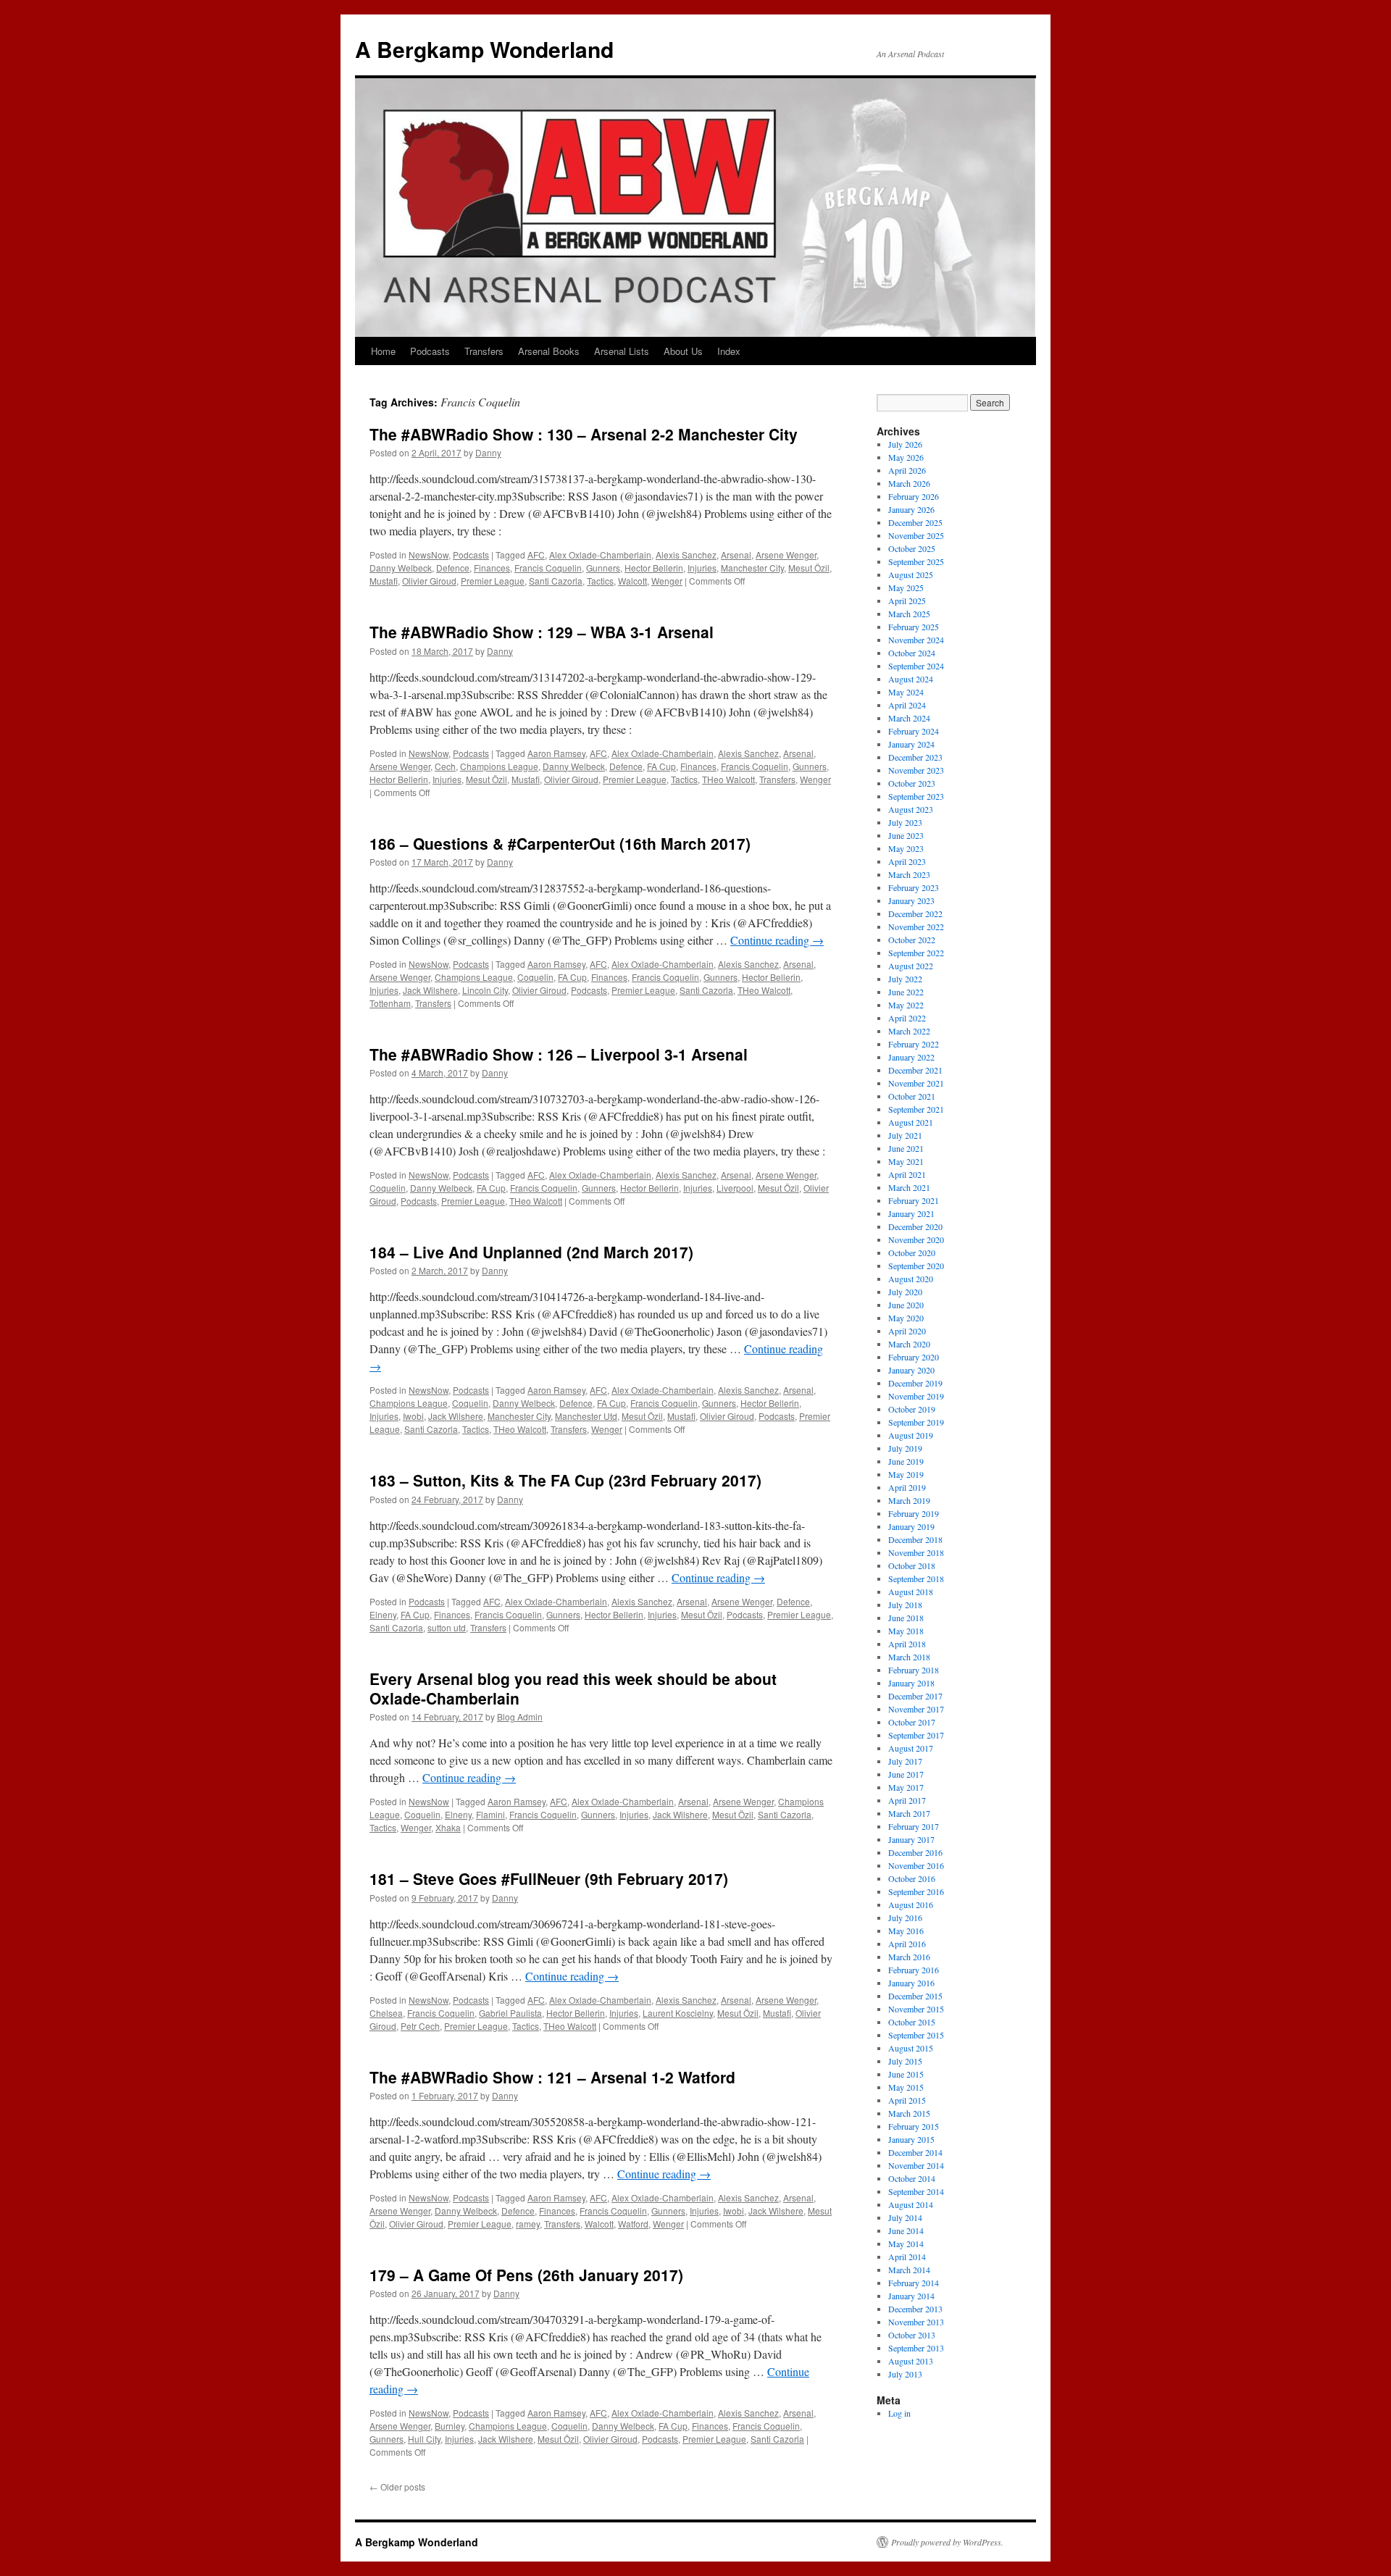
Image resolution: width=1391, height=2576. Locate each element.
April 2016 (907, 1944)
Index (729, 351)
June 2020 (906, 1305)
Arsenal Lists (622, 351)
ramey (528, 2224)
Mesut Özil (809, 568)
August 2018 (911, 1592)
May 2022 (906, 1005)
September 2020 (916, 1266)
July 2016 (905, 1918)
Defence (453, 568)
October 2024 (912, 653)
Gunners (603, 568)
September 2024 (916, 666)
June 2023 (906, 835)
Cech (445, 766)
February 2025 (914, 627)
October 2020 (912, 1253)
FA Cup (661, 766)
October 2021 (912, 1096)
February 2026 (914, 496)
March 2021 (909, 1187)
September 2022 (916, 953)
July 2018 (905, 1605)
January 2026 (911, 509)
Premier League (493, 581)
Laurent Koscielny (678, 2013)
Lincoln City (485, 990)
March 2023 (909, 874)
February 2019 (914, 1513)
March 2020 (909, 1344)
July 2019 (905, 1448)
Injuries (702, 568)
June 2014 (906, 2230)
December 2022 (915, 913)
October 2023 (912, 783)
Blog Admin (520, 1716)
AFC (536, 555)
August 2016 (911, 1904)
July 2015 (905, 2061)
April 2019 (907, 1487)
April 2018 (907, 1644)
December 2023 (915, 757)
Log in (899, 2413)
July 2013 (905, 2374)
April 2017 (907, 1800)
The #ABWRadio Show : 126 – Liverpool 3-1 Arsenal (559, 1054)
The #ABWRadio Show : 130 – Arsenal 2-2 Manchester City (584, 434)
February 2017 (914, 1826)
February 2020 (914, 1357)
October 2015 (912, 2022)
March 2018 (909, 1657)
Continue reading (777, 940)
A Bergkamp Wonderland (484, 49)
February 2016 (914, 1970)
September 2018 (916, 1578)
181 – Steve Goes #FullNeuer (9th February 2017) (549, 1878)
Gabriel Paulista (510, 2013)
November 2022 (916, 927)
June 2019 (906, 1461)
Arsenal (736, 555)
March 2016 (909, 1957)
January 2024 (911, 744)
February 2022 (914, 1044)
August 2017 (911, 1748)
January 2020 (911, 1370)
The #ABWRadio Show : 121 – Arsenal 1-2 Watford (552, 2077)
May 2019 (906, 1474)
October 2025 (912, 548)
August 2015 (911, 2048)
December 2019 (915, 1383)
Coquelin (535, 977)
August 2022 (911, 966)
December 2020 (915, 1226)
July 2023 (905, 822)
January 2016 (911, 1983)
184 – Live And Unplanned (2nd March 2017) (531, 1252)
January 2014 (911, 2296)
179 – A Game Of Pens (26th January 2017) (526, 2275)
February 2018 (914, 1670)
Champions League (499, 766)
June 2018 (906, 1618)
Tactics (600, 581)
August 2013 (911, 2361)
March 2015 (909, 2113)
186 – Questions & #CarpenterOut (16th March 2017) (560, 843)
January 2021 (911, 1213)
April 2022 (907, 1018)
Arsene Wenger (786, 555)
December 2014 (915, 2152)
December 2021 (915, 1070)
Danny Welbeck (401, 568)
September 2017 (916, 1735)
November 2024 (916, 640)
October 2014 (912, 2178)
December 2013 (915, 2309)
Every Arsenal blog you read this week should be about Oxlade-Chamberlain (573, 1688)
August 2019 (911, 1435)
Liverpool (735, 1188)
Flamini (490, 1814)
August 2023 (911, 809)
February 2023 (914, 887)
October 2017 (912, 1722)
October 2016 (912, 1878)
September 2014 (916, 2191)
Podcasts (430, 351)
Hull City (424, 2439)
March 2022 (909, 1031)
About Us (683, 351)
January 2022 (911, 1057)
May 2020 (906, 1318)
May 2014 (906, 2243)
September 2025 (916, 561)
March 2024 (909, 718)
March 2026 (909, 483)
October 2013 (912, 2335)
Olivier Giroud (429, 581)
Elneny (383, 1614)
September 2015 (916, 2035)
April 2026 (907, 470)
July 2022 (905, 979)
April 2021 (907, 1174)
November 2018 (916, 1552)
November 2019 (916, 1396)
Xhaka (448, 1827)
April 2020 (907, 1331)
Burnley (450, 2426)
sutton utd (447, 1627)
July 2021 (905, 1135)
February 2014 (914, 2283)
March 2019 (909, 1500)
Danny (488, 452)
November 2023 (916, 770)
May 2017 (906, 1787)
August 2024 (911, 679)
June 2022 (906, 992)
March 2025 (909, 614)
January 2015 (911, 2139)
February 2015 (914, 2126)
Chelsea (386, 2013)
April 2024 (907, 705)
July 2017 (905, 1761)
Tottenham (390, 1003)
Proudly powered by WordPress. (947, 2542)
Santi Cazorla (556, 581)
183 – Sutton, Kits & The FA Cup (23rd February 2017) (565, 1480)
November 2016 (916, 1865)
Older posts (397, 2487)
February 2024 (914, 731)
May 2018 (906, 1631)
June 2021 (906, 1148)
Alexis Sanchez (686, 555)
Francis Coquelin (548, 568)
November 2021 (916, 1083)
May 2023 (906, 848)
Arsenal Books (549, 351)
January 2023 (911, 900)
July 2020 (905, 1292)
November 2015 (916, 2009)
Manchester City (752, 568)
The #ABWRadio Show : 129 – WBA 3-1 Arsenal (542, 632)
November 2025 (916, 535)
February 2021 (914, 1200)
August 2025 (911, 574)
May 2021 (906, 1161)
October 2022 (912, 940)
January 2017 (911, 1839)
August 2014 (911, 2204)
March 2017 (909, 1813)
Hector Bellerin (654, 568)
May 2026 (906, 457)
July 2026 (905, 444)
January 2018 (911, 1683)
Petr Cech (420, 2026)
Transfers (484, 351)
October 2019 (912, 1409)
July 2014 (905, 2217)
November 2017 (916, 1709)
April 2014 (907, 2257)
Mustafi (384, 581)
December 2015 (915, 1996)
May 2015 (906, 2087)
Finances (492, 568)
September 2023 (916, 796)
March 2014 (909, 2270)
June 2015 (906, 2074)
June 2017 (906, 1774)
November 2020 (916, 1239)
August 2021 (911, 1122)
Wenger (667, 581)
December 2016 (915, 1852)
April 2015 (907, 2100)
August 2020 (911, 1279)
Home (383, 351)
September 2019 (916, 1422)
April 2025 (907, 601)
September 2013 (916, 2348)
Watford (633, 2224)
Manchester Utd (586, 1416)
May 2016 (906, 1931)
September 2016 (916, 1891)
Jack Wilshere (430, 990)
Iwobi (413, 1416)
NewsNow (429, 555)
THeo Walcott (728, 779)
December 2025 (915, 522)
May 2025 (906, 587)
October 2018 (912, 1565)
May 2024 (906, 692)
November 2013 (916, 2322)
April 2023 (907, 861)
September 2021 (916, 1109)
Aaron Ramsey (556, 753)
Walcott (632, 581)
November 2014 (916, 2165)
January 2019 (911, 1526)
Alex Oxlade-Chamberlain (600, 555)
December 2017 (915, 1696)
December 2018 (915, 1539)
